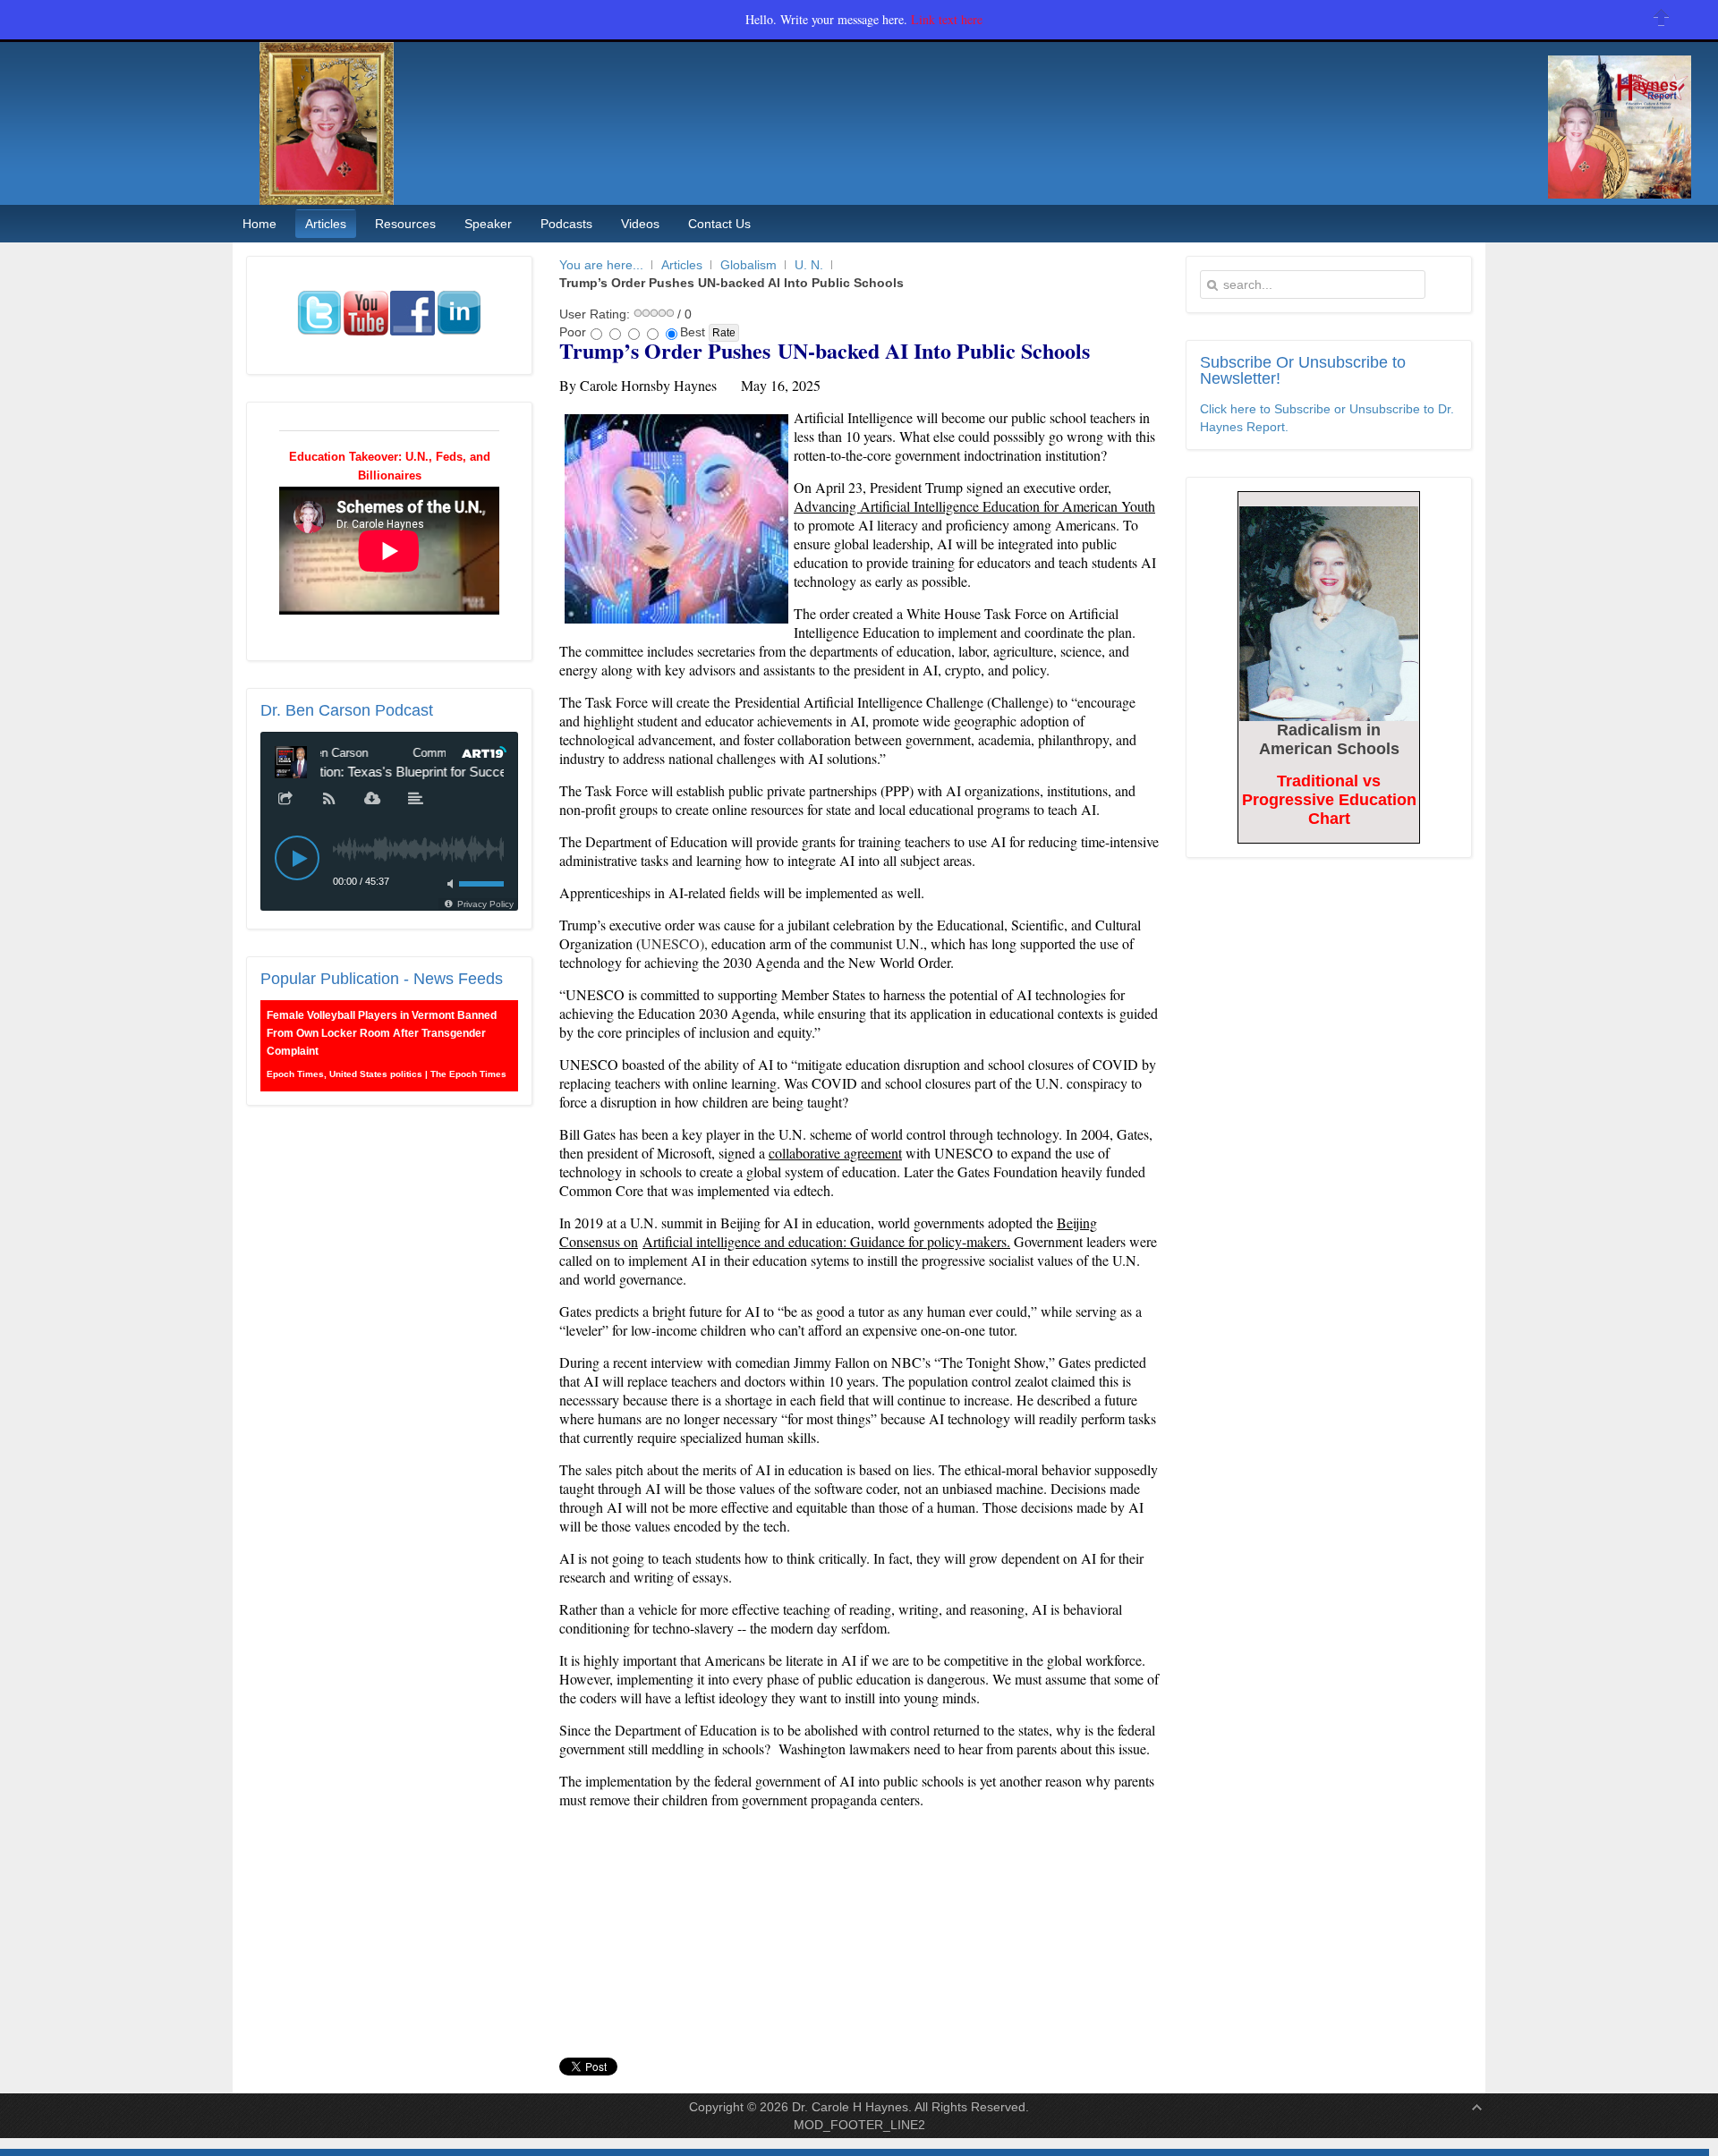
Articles (682, 265)
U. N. (809, 265)
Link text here (947, 19)
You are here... (601, 265)
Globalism (748, 265)
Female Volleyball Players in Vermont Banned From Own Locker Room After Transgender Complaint (382, 1033)
